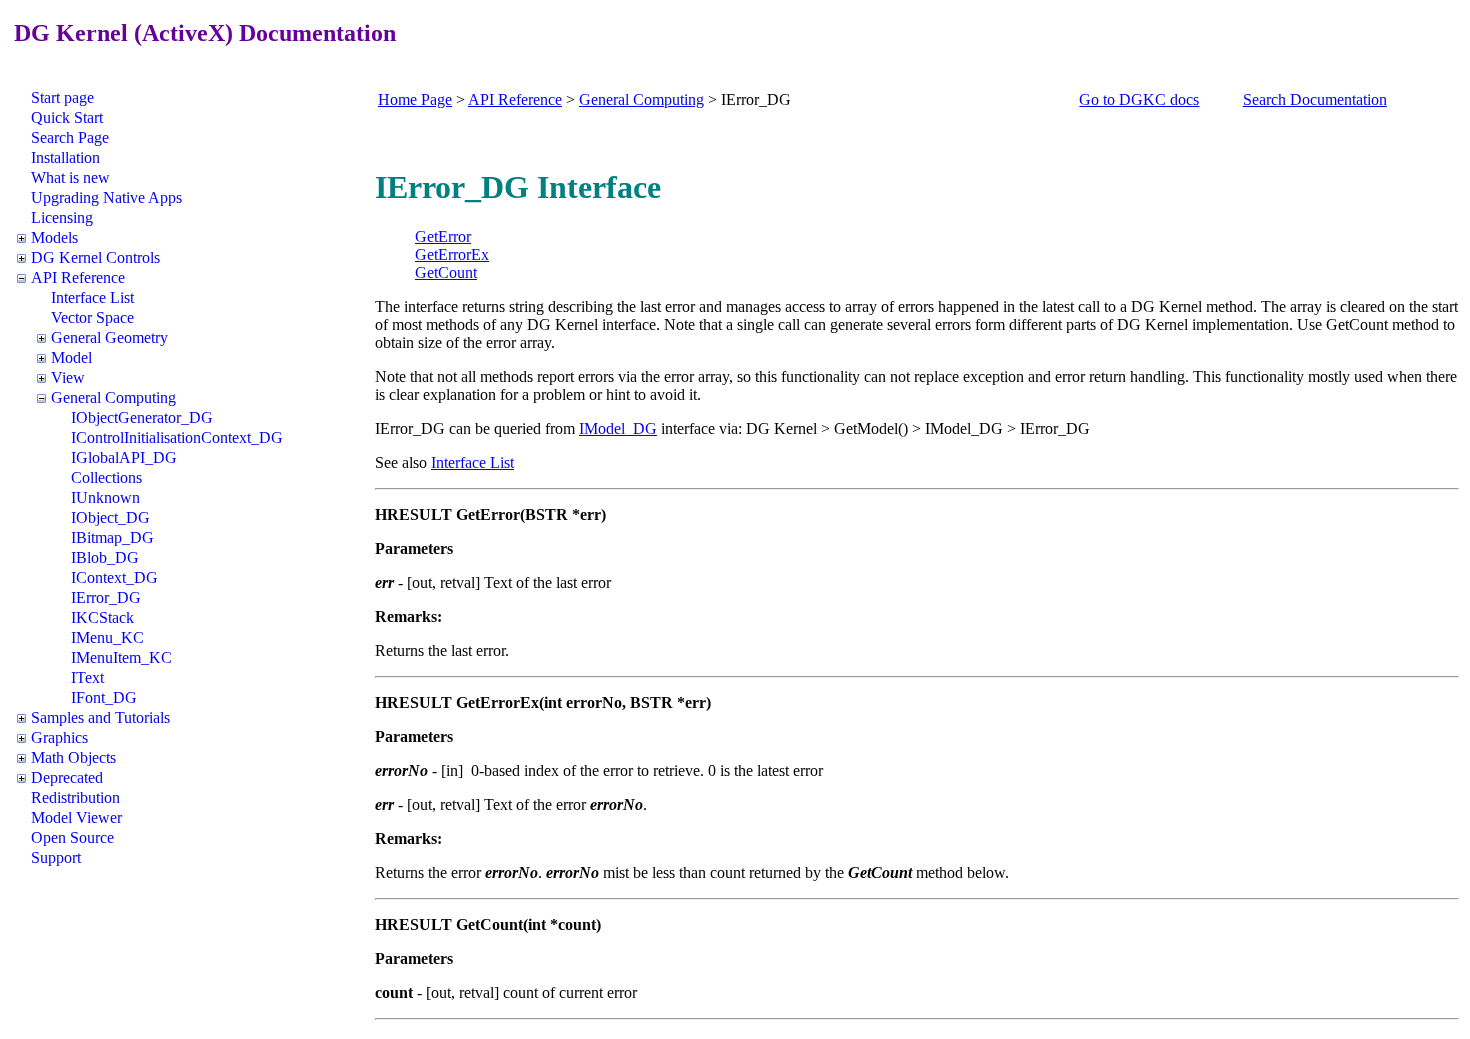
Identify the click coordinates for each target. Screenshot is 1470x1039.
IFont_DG (104, 697)
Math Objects (73, 757)
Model (71, 357)
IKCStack (102, 617)
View (68, 377)
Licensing (62, 217)
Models (54, 237)
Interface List (92, 297)
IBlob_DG (105, 557)
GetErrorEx (452, 254)
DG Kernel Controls (95, 257)
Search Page (70, 137)
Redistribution (75, 797)
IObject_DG (110, 517)
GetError (443, 236)
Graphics (59, 737)
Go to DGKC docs (1139, 99)
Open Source (72, 837)
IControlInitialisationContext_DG (177, 437)
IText (87, 677)
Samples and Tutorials (100, 717)
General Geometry (109, 337)
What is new (70, 177)
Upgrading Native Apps (106, 197)
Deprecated (67, 777)
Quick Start (67, 117)
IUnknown (105, 497)
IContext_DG (114, 577)
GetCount (446, 272)
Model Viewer (76, 817)
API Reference (78, 277)
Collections (106, 477)
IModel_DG (618, 428)
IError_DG (106, 597)
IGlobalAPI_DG (124, 457)
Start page (62, 97)
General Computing (113, 397)
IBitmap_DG (112, 537)
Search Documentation (1315, 99)
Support (56, 857)
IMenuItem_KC (121, 657)
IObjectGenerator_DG (142, 417)
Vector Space (92, 317)
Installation (65, 157)
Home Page (415, 99)
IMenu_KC (107, 637)
